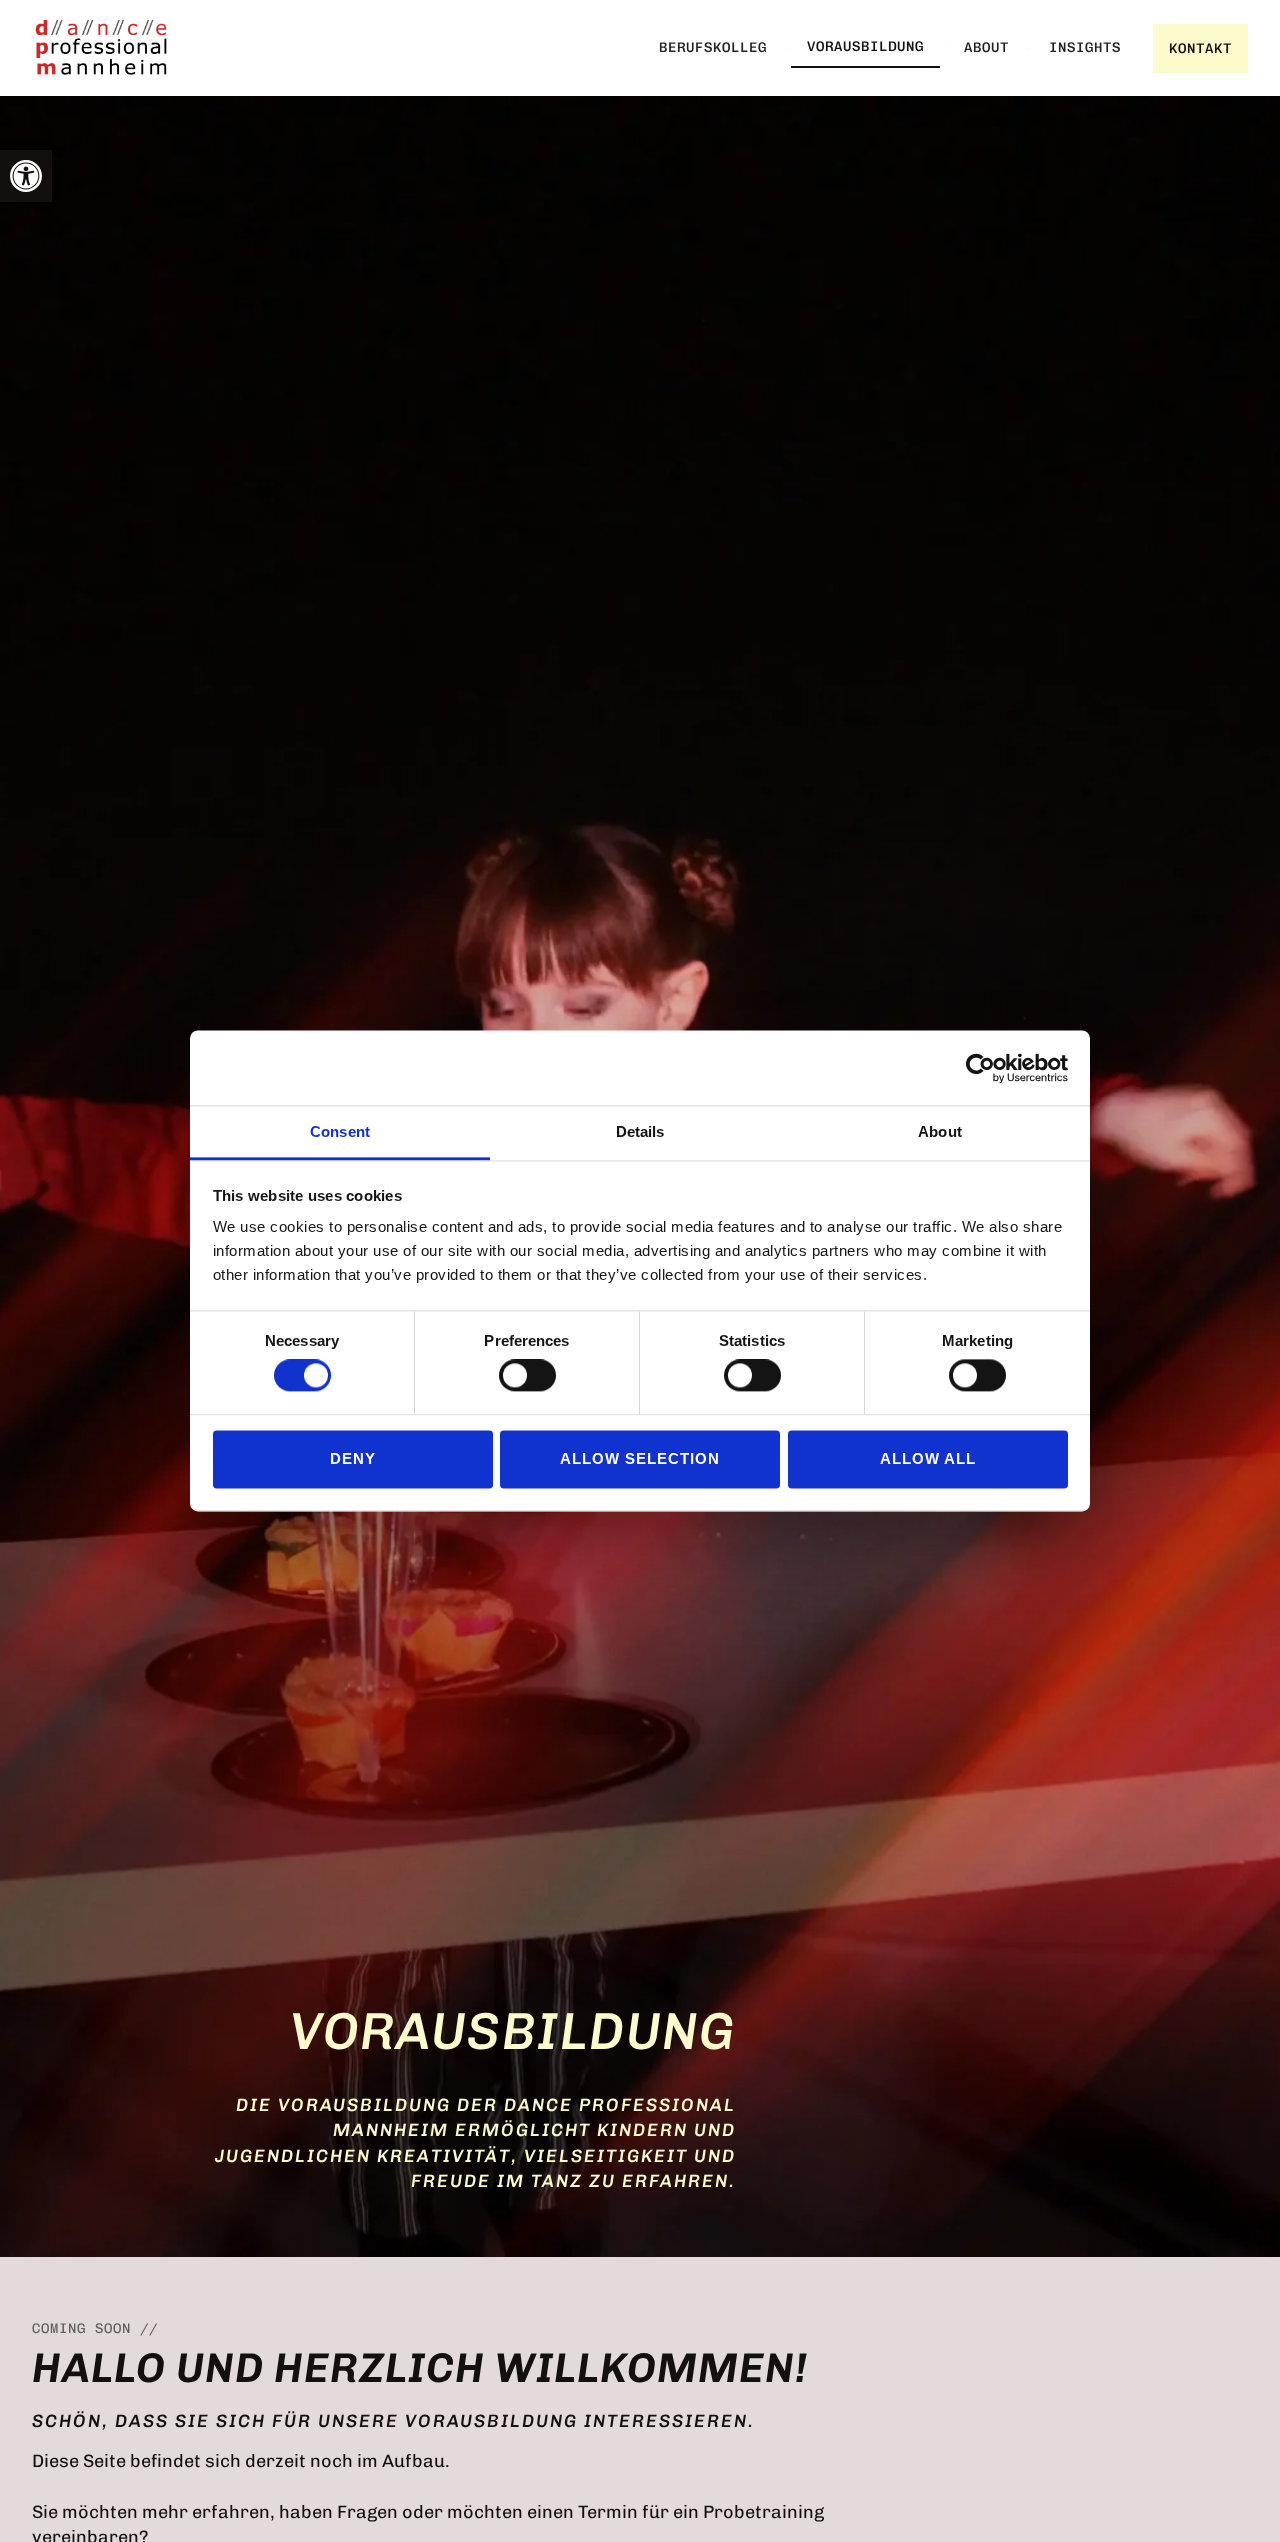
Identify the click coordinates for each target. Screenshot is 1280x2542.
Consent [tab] (340, 1131)
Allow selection (640, 1458)
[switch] (527, 1376)
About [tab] (940, 1131)
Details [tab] (640, 1131)
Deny (353, 1458)
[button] (26, 176)
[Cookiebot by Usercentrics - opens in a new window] (980, 1068)
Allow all (928, 1458)
